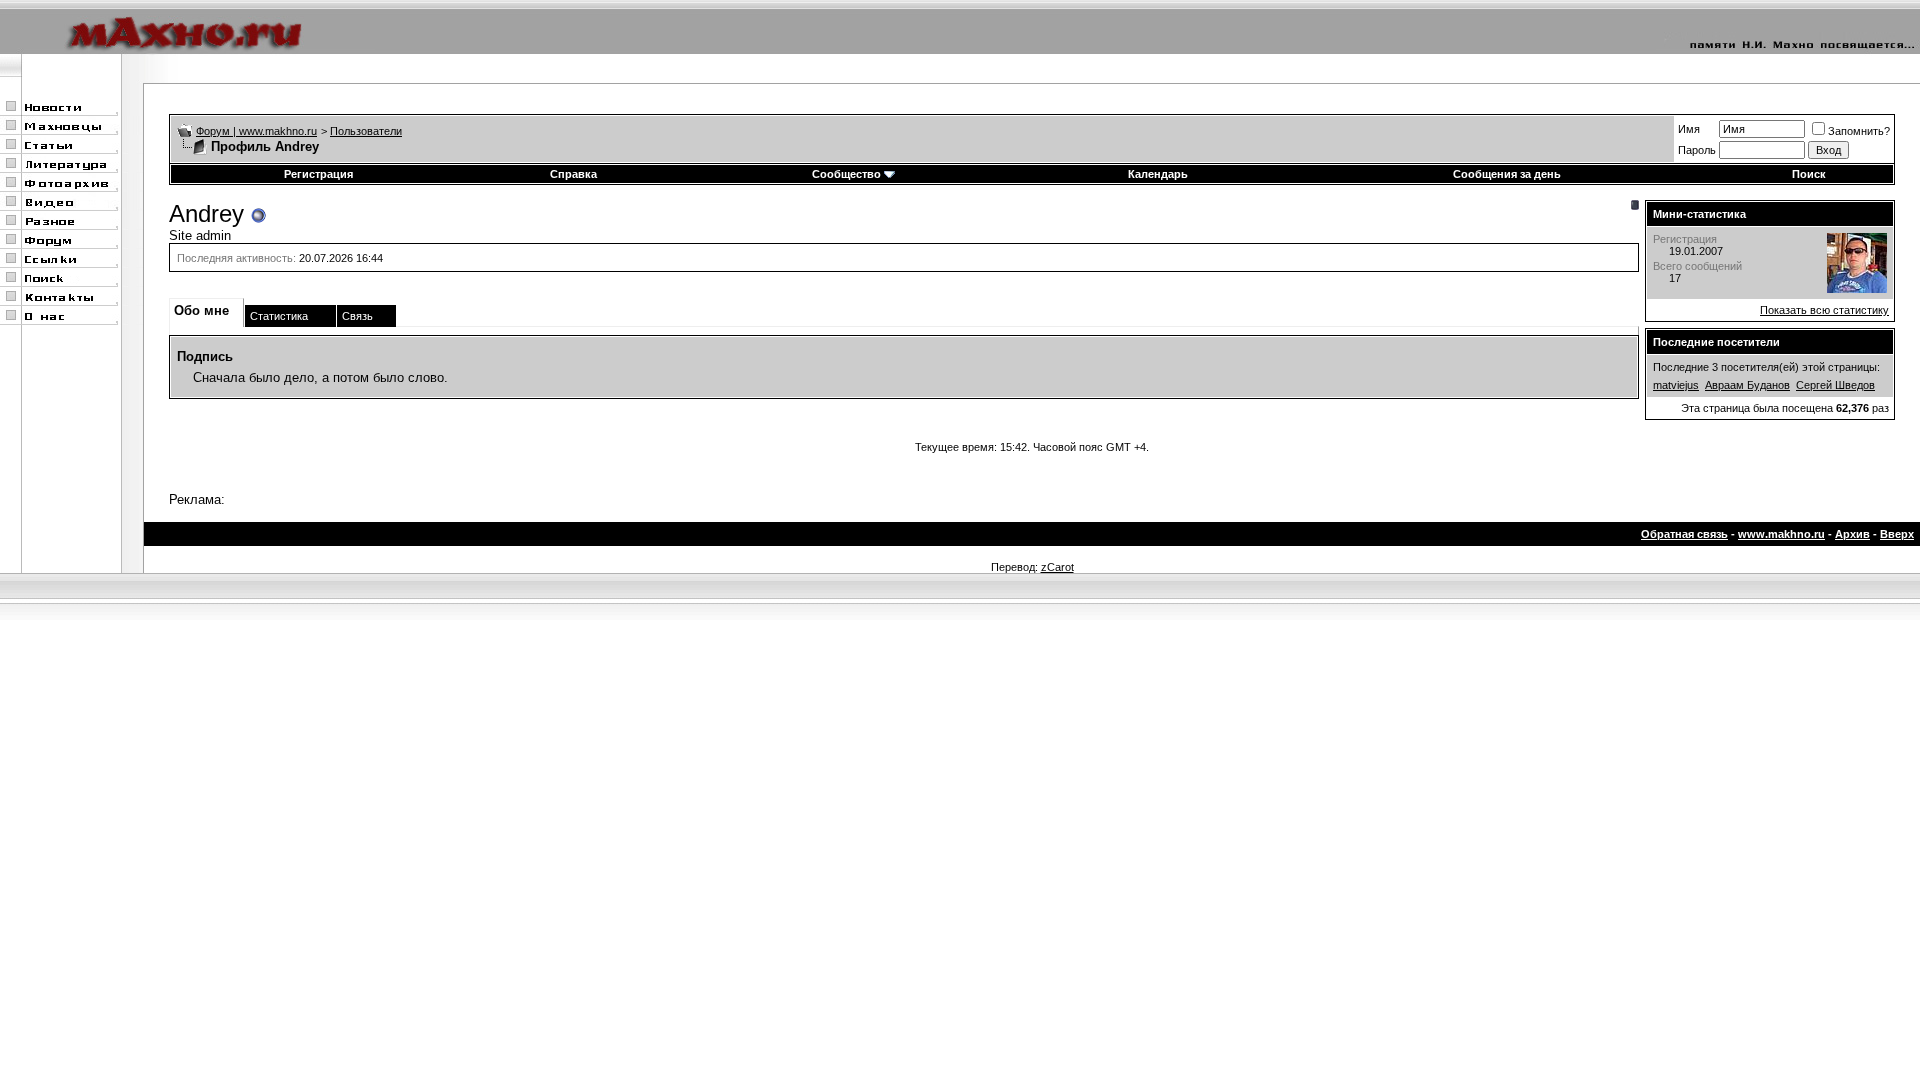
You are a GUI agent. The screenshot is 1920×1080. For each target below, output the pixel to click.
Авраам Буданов (1747, 385)
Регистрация (318, 174)
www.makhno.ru (1781, 534)
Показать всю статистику (1824, 310)
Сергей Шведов (1835, 385)
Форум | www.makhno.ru (256, 131)
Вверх (1897, 534)
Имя (1689, 129)
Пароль (1697, 150)
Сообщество (846, 174)
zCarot (1057, 567)
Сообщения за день (1507, 174)
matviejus (1676, 385)
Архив (1852, 534)
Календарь (1158, 174)
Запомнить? (1859, 131)
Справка (573, 174)
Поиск (1809, 174)
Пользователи (366, 131)
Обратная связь (1684, 534)
